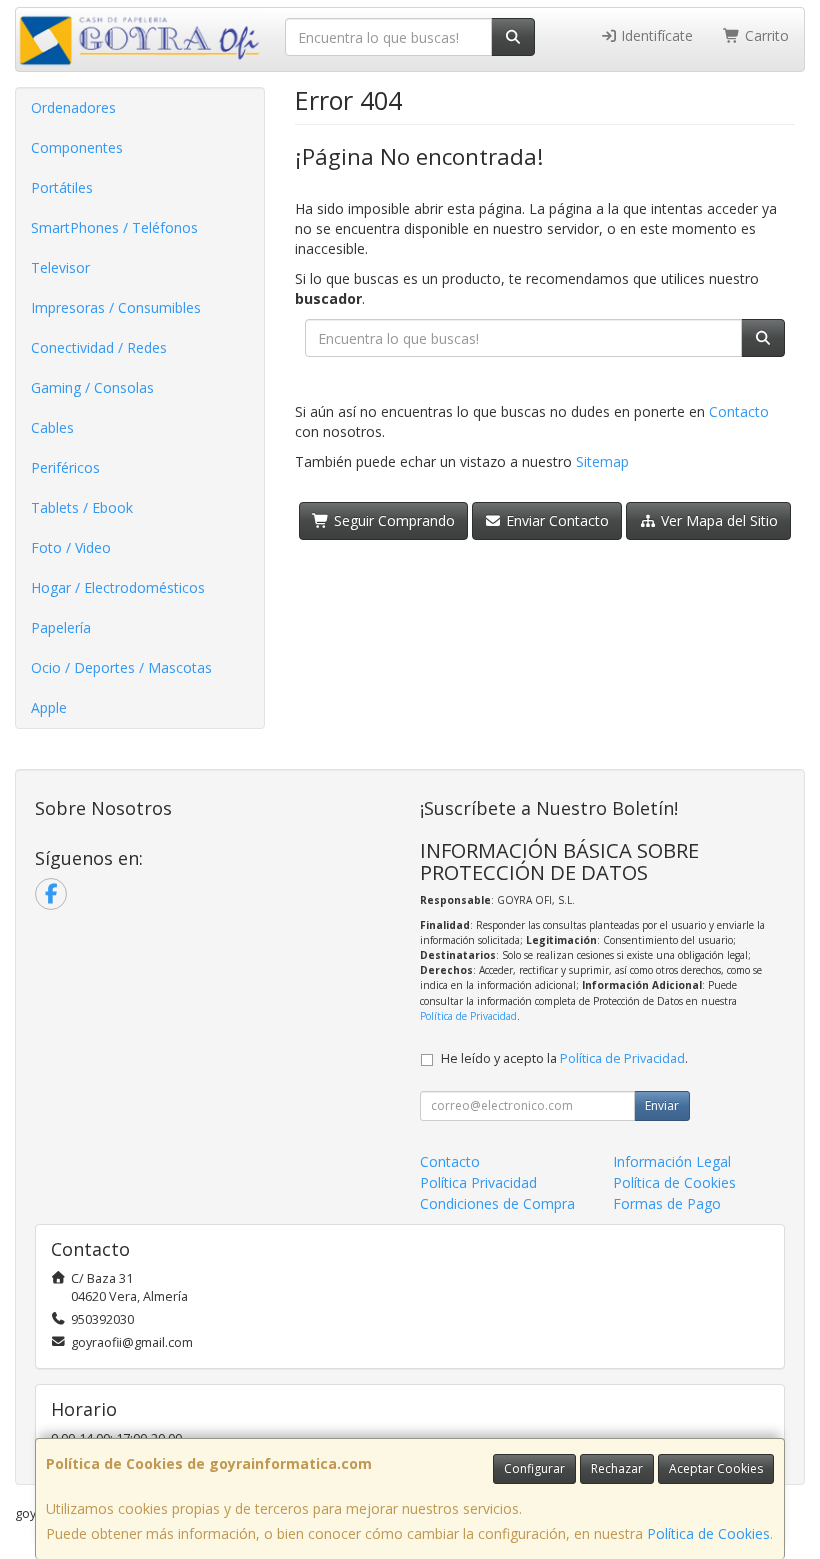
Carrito (765, 35)
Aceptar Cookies (716, 1468)
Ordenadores (73, 107)
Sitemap (602, 461)
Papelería (61, 627)
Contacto (739, 411)
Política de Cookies (708, 1533)
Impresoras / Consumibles (116, 307)
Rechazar (617, 1468)
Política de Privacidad (468, 1016)
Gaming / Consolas (92, 387)
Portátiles (62, 187)
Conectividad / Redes (99, 347)
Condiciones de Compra (497, 1203)
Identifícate (655, 35)
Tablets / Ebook (82, 507)
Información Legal (672, 1161)
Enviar (662, 1105)
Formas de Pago (667, 1203)
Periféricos (65, 467)
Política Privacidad (478, 1182)
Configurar (534, 1468)
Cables (52, 427)
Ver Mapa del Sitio (717, 520)
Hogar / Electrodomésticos (118, 587)
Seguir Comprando (392, 520)
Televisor (60, 267)
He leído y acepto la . (564, 1058)
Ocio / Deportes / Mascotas (121, 667)
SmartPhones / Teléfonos (114, 227)
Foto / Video (71, 547)
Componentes (77, 147)
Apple (49, 707)
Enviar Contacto (555, 520)
